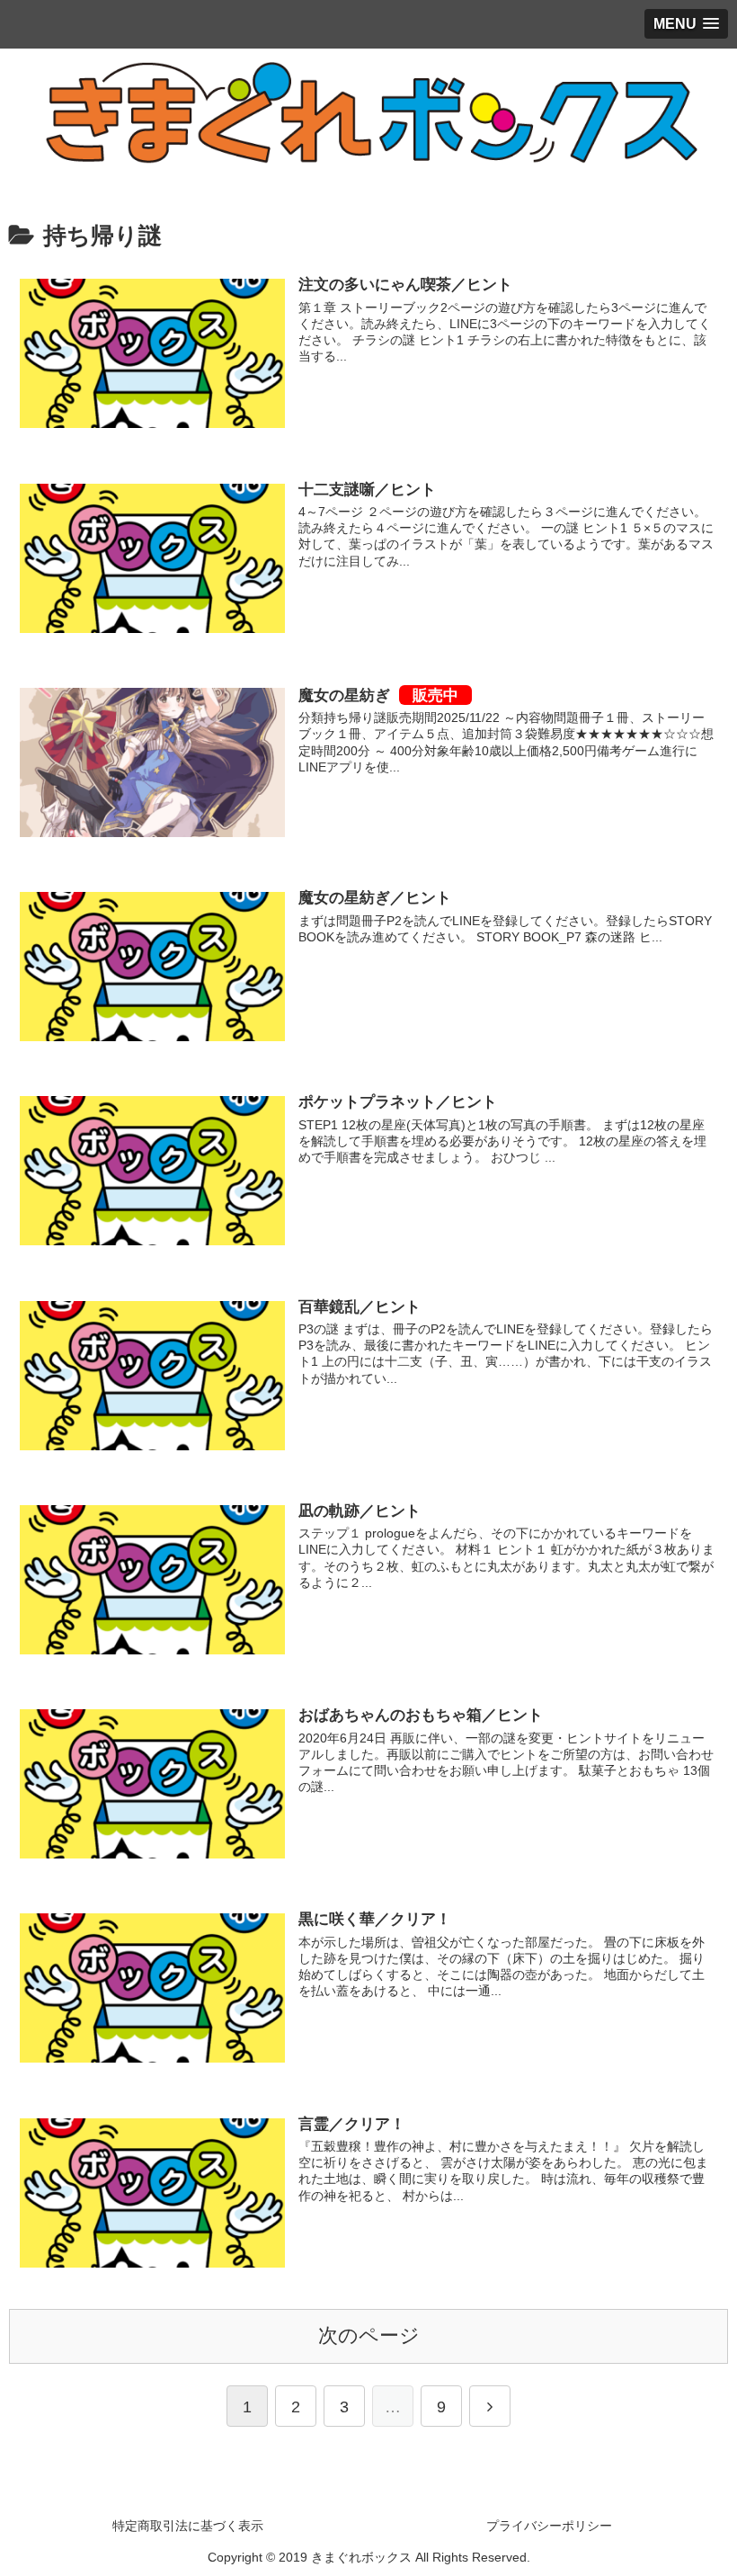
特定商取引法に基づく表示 (188, 2526)
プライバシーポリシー (549, 2526)
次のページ (369, 2335)
